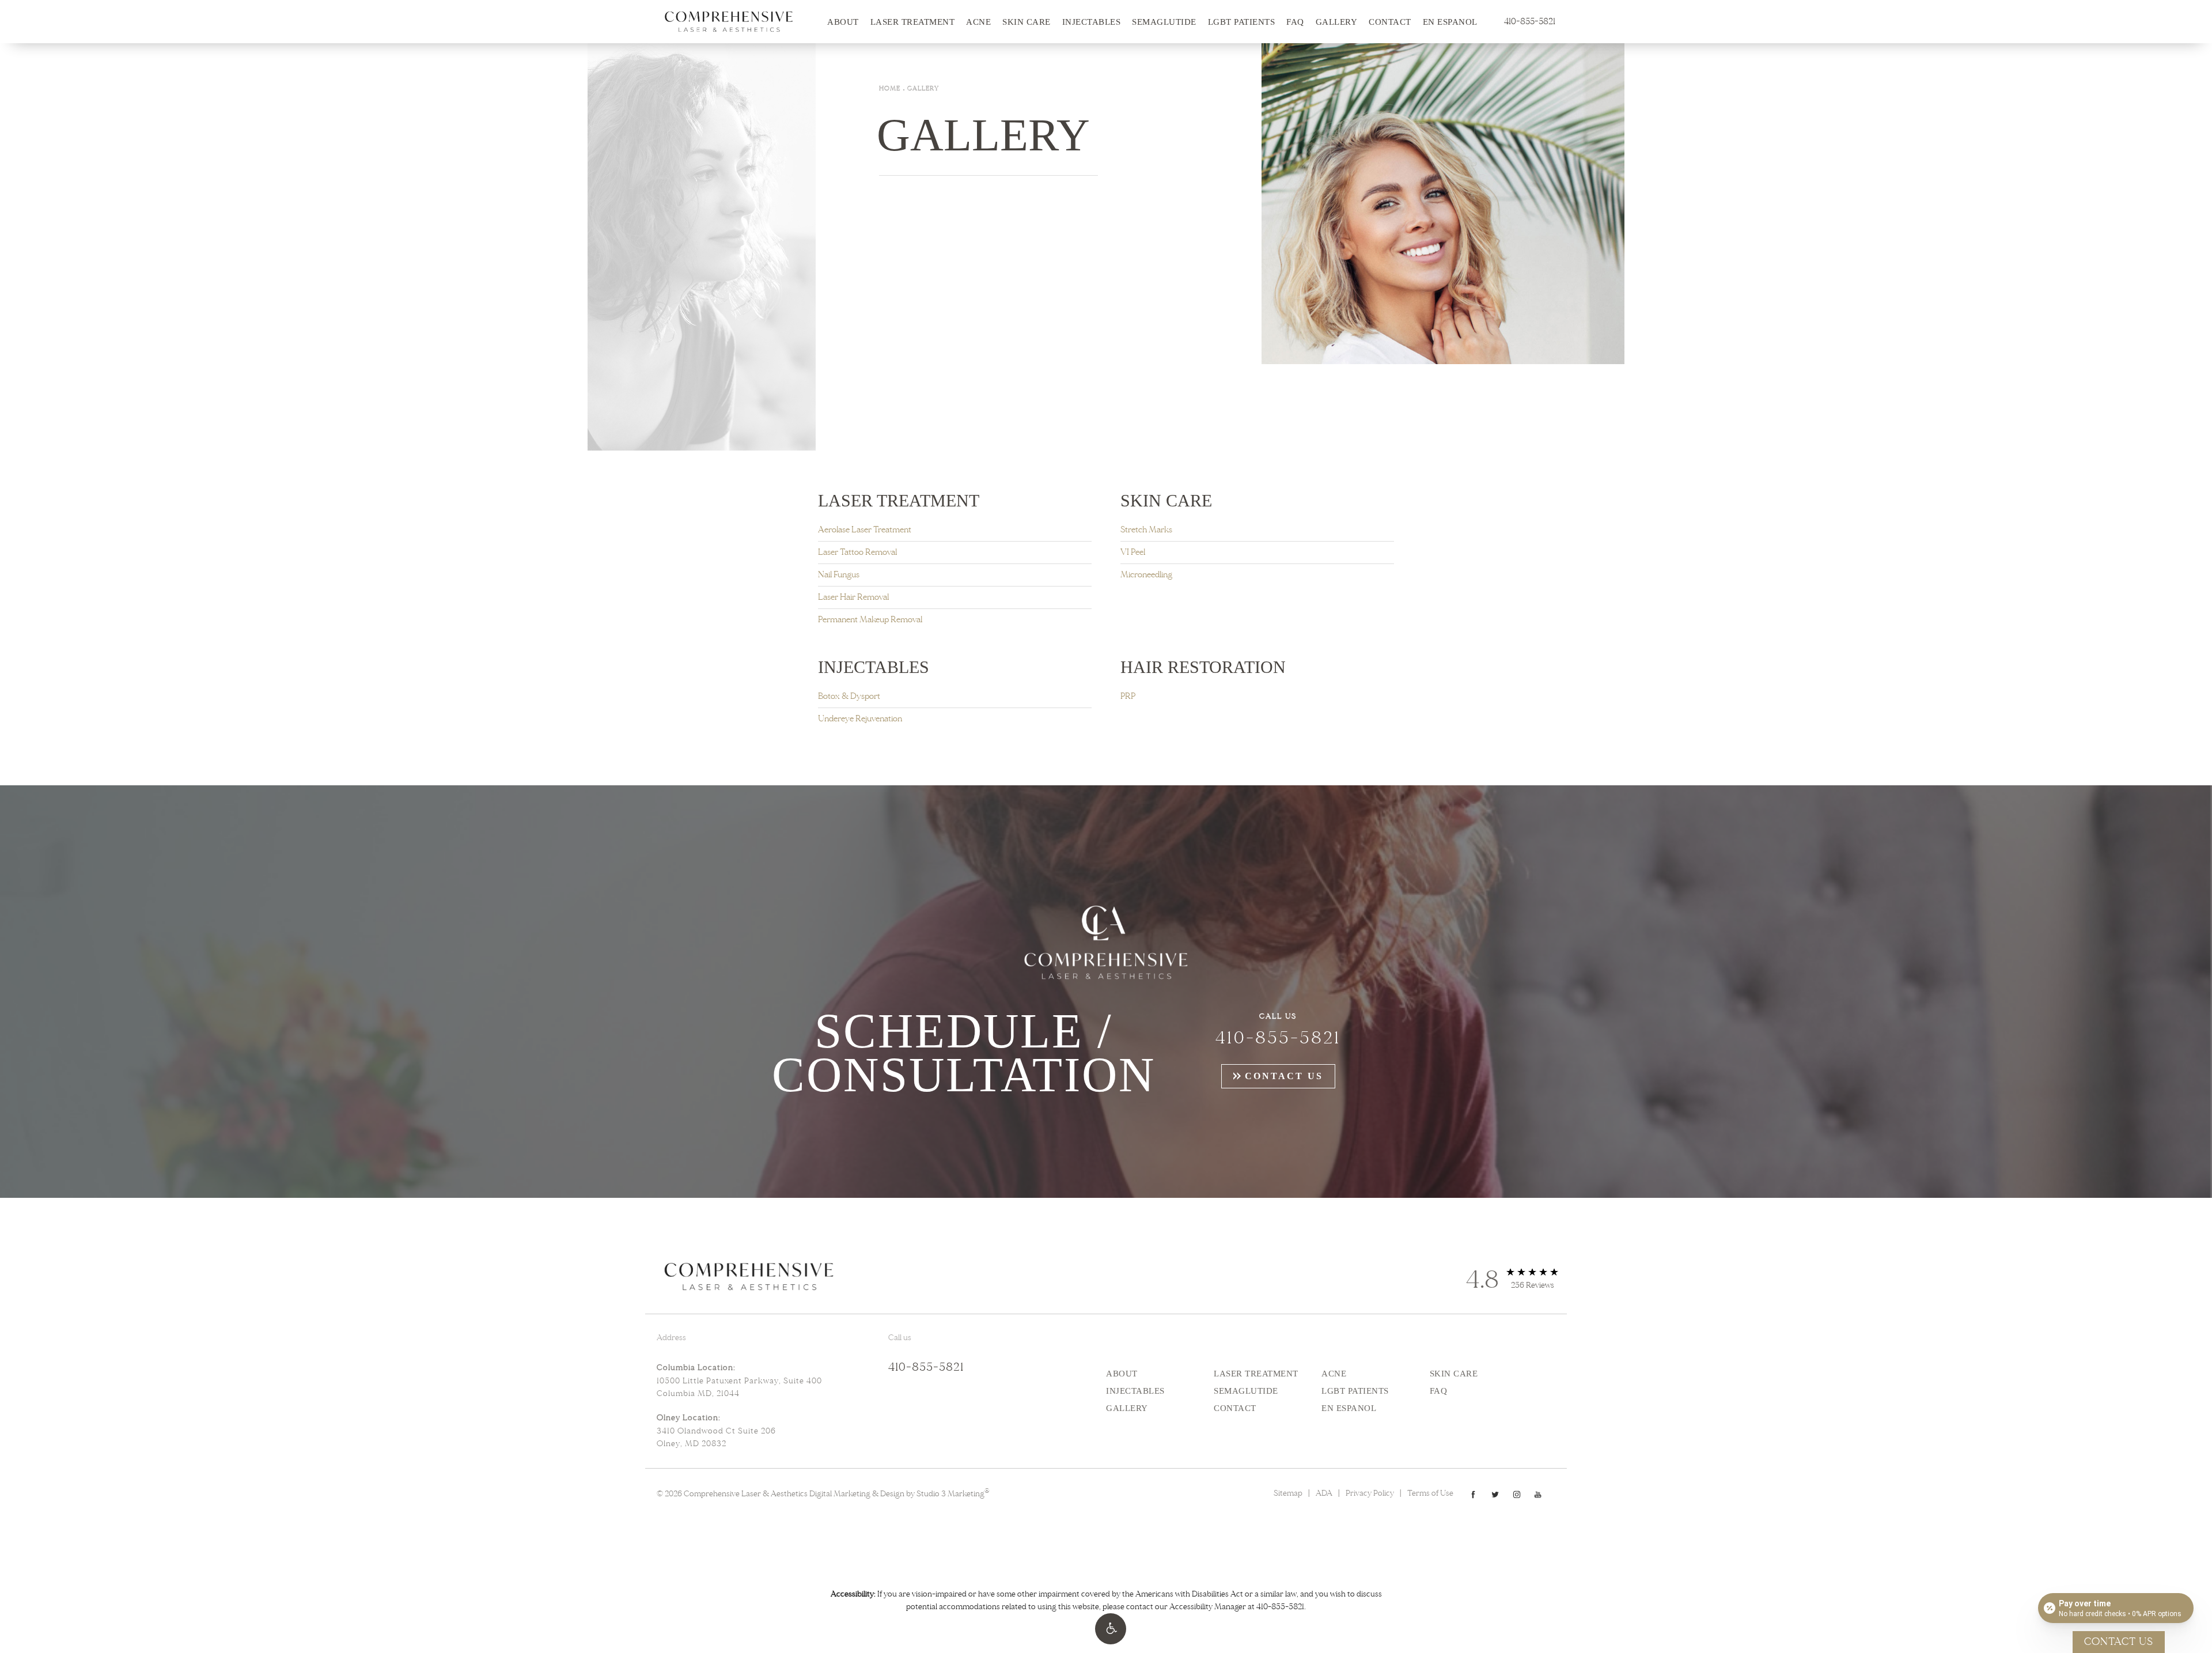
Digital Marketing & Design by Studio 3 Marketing (899, 1494)
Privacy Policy (1370, 1493)
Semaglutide (1164, 22)
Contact (1390, 22)
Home (890, 88)
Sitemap (1288, 1493)
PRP (1128, 696)
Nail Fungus (839, 575)
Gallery (1337, 22)
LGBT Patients (1242, 22)
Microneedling (1146, 575)
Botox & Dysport (849, 696)
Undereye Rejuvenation (860, 719)
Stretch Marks (1146, 530)
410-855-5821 (1280, 1607)
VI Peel (1133, 552)
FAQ (1295, 22)
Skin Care (1027, 22)
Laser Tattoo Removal (857, 552)
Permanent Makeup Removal (870, 620)
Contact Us (1284, 1076)
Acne (978, 22)
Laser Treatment (913, 22)
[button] (1111, 1629)
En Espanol (1450, 22)
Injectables (1092, 22)
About (843, 22)
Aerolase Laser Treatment (865, 530)
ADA (1324, 1493)
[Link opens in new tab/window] (1473, 1494)
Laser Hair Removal (853, 597)
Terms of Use (1430, 1493)
